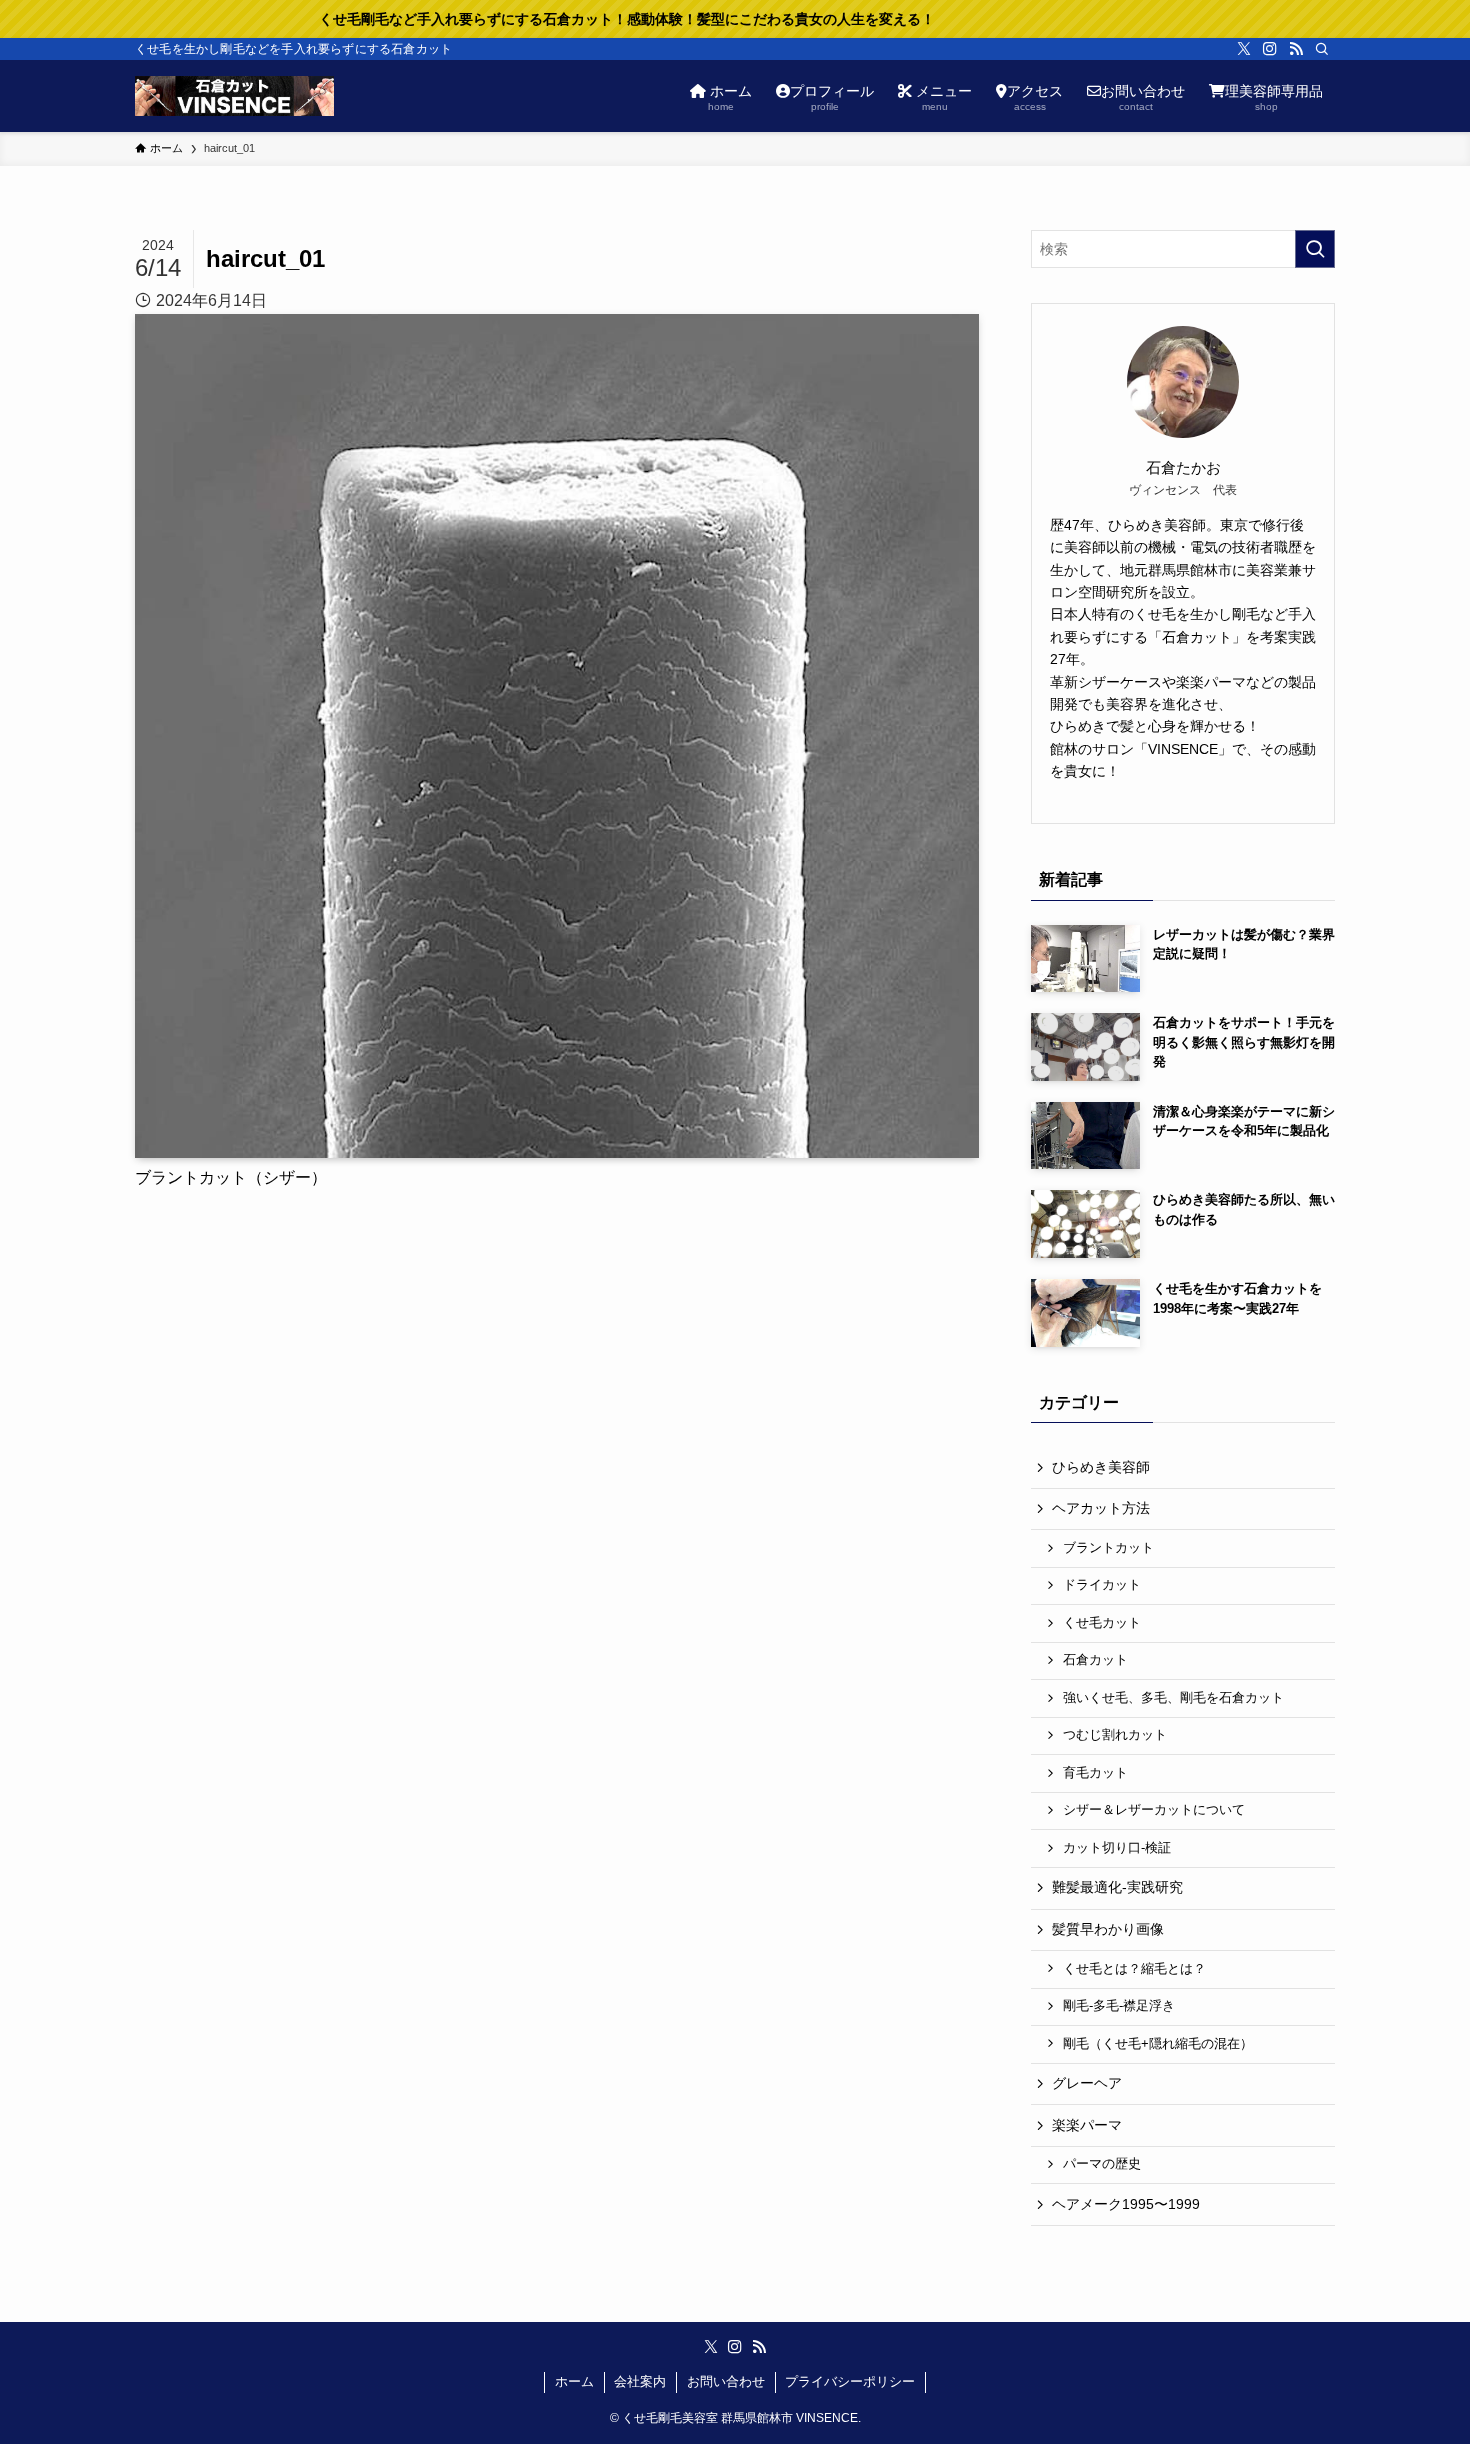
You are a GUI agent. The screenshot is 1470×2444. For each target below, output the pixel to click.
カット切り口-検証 (1117, 1848)
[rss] (1296, 49)
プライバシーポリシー (850, 2381)
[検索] (1322, 49)
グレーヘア (1087, 2083)
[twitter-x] (1244, 49)
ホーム (574, 2381)
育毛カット (1095, 1773)
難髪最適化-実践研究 (1117, 1887)
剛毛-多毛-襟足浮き (1119, 2006)
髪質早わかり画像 (1108, 1929)
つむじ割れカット (1115, 1735)
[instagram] (1270, 49)
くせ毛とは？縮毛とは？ (1134, 1969)
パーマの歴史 (1102, 2164)
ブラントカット (1108, 1548)
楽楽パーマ (1087, 2125)
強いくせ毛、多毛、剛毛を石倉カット (1173, 1698)
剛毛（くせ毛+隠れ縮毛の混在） (1158, 2044)
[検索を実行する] (1315, 249)
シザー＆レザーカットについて (1154, 1810)
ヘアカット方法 (1101, 1508)
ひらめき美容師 (1101, 1467)
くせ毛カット (1102, 1623)
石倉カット (1095, 1660)
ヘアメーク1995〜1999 (1126, 2204)
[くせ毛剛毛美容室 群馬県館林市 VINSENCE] (234, 96)
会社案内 (640, 2381)
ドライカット (1102, 1585)
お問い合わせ (726, 2381)
